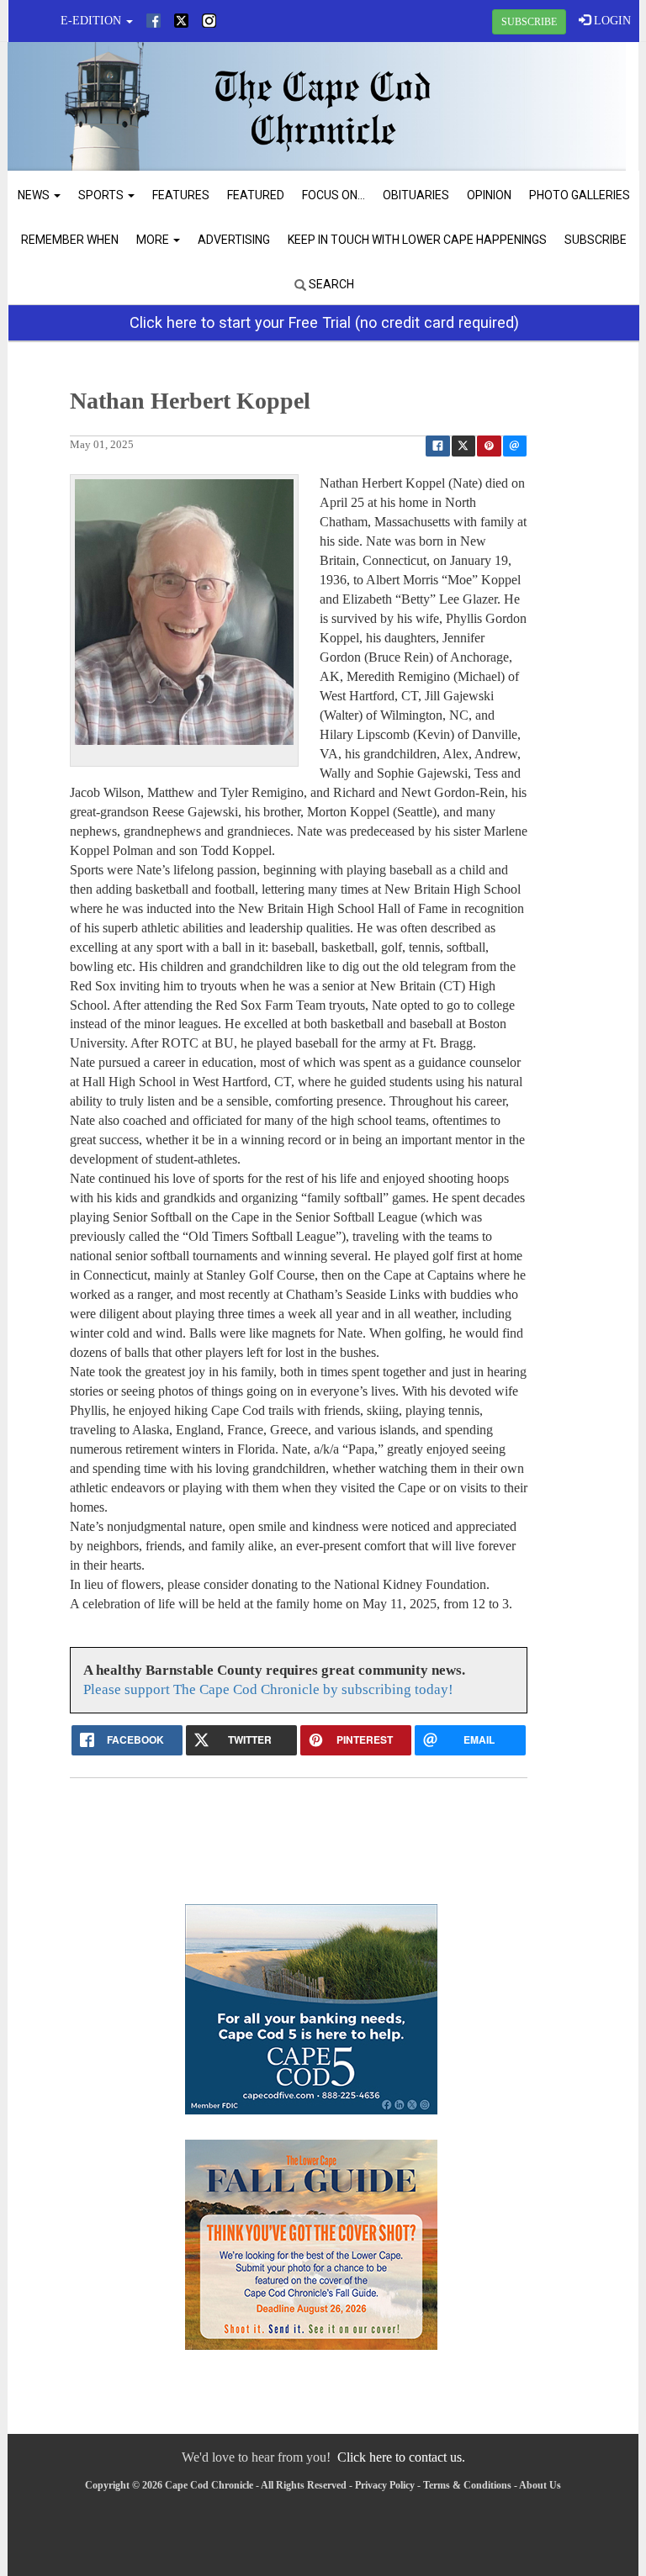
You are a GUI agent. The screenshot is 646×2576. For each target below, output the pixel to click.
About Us (540, 2485)
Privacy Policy (385, 2485)
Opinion (489, 195)
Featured (256, 195)
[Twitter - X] (181, 21)
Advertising (234, 240)
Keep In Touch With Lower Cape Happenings (417, 240)
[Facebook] (154, 21)
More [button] (154, 240)
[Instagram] (209, 21)
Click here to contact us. (401, 2457)
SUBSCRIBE (529, 22)
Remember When (70, 240)
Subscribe (596, 240)
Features (181, 195)
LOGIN (611, 21)
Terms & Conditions (467, 2485)
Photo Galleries (580, 195)
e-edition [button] (93, 21)
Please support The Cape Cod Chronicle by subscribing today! (268, 1689)
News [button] (35, 195)
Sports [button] (102, 195)
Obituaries (416, 195)
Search (330, 284)
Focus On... (334, 195)
